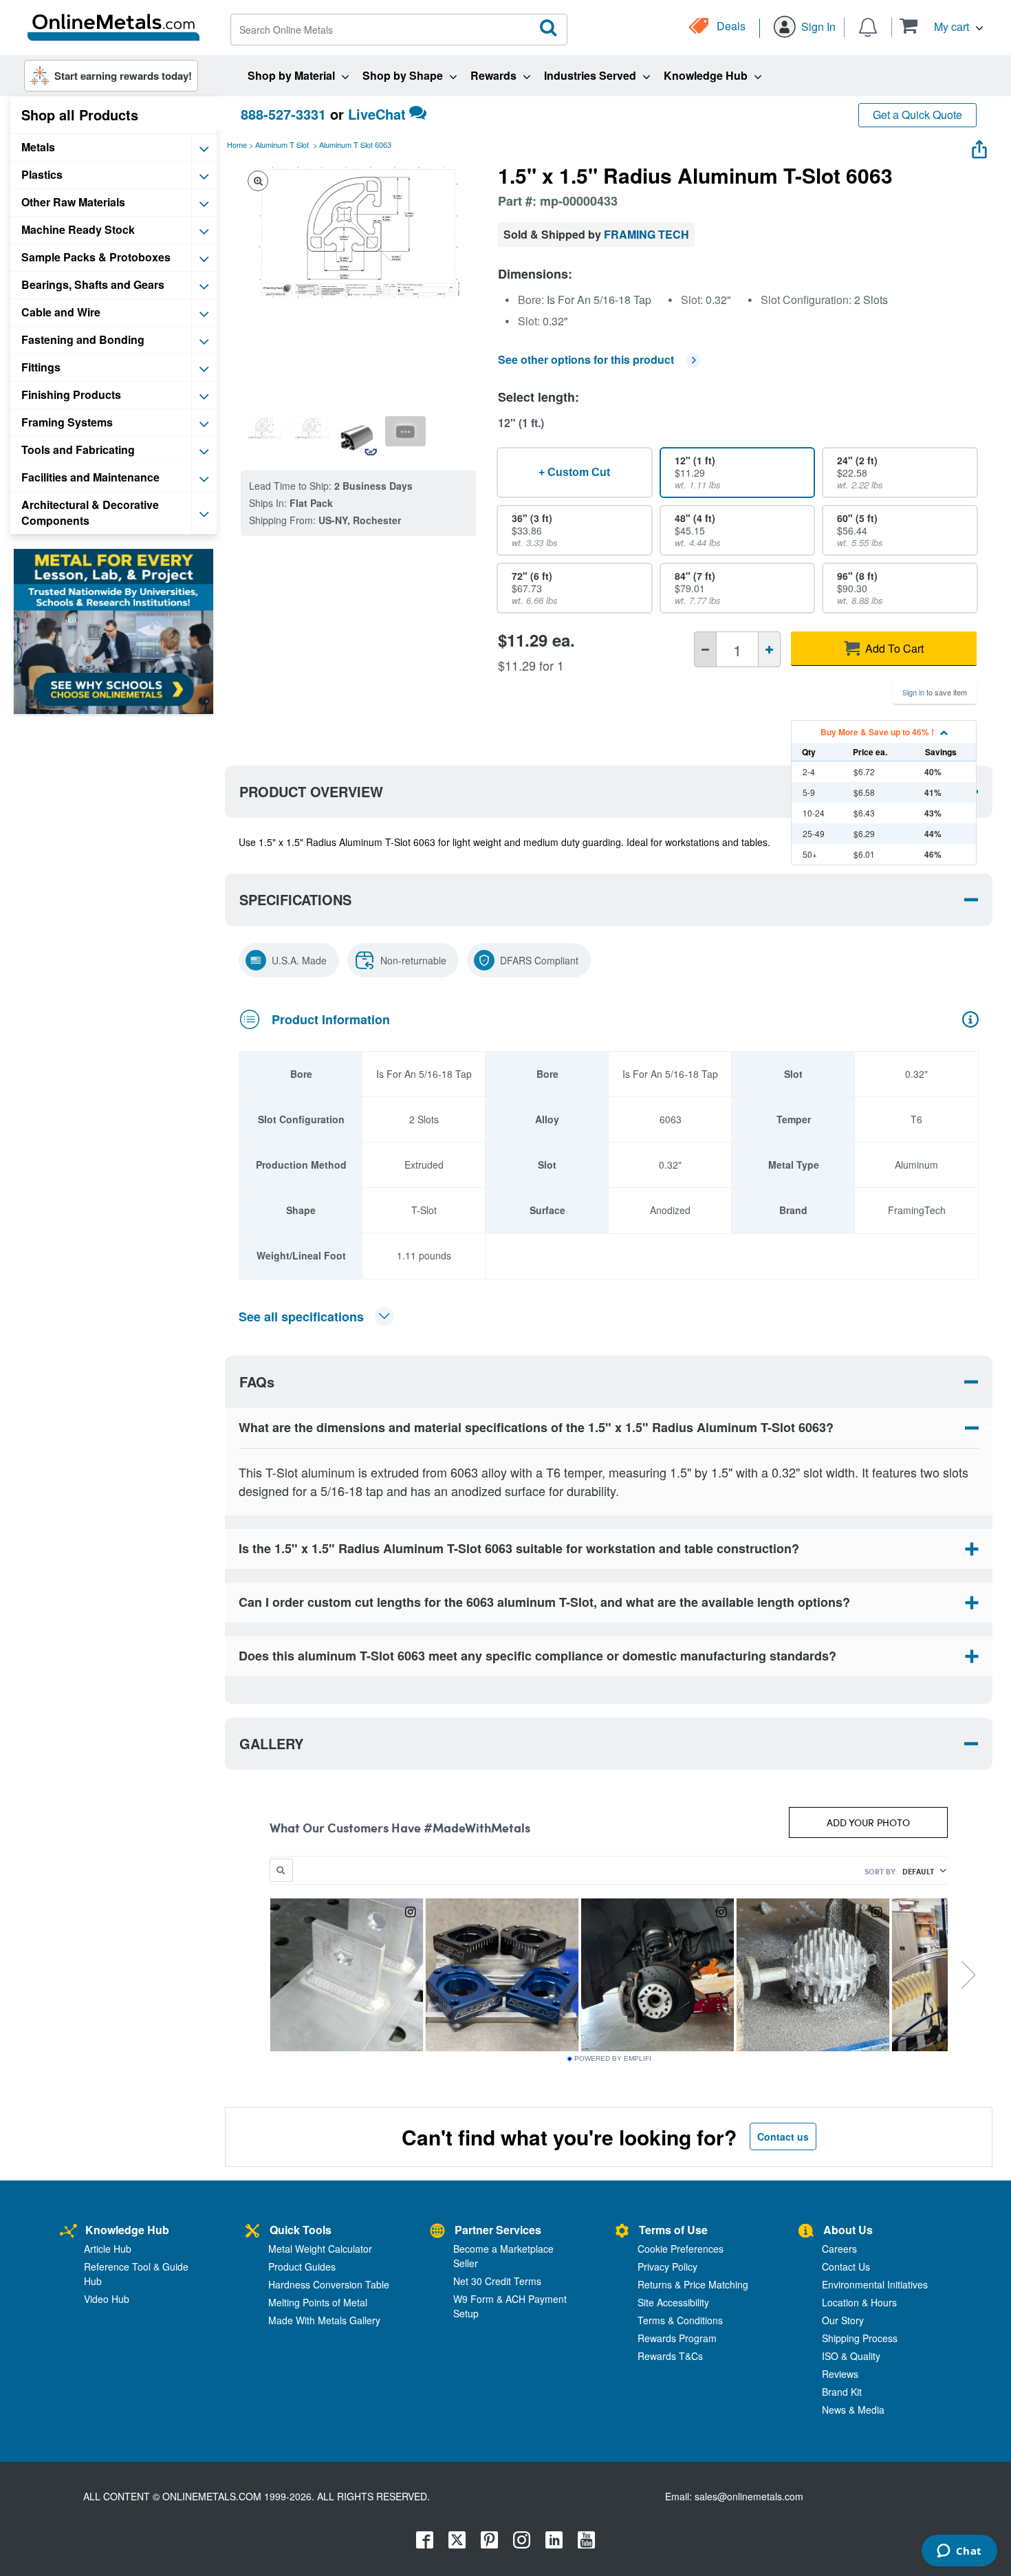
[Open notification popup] (868, 26)
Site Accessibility (673, 2302)
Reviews (840, 2374)
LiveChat (377, 114)
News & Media (853, 2410)
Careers (839, 2249)
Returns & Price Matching (693, 2284)
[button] (941, 26)
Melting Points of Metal (318, 2302)
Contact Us (846, 2266)
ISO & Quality (851, 2356)
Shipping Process (860, 2338)
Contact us (783, 2136)
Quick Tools (301, 2230)
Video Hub (107, 2299)
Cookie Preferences (681, 2249)
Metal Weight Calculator (320, 2249)
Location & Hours (859, 2302)
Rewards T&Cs (670, 2356)
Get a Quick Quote (917, 115)
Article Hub (108, 2249)
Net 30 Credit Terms (497, 2281)
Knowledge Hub (127, 2230)
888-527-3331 (283, 114)
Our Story (843, 2320)
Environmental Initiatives (875, 2284)
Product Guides (302, 2266)
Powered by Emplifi (613, 2059)
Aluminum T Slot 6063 (355, 144)
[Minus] (705, 649)
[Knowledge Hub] (68, 2232)
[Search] (549, 28)
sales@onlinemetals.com (749, 2496)
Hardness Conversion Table (329, 2284)
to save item (935, 692)
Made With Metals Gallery (324, 2320)
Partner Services (498, 2230)
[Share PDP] (979, 146)
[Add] (769, 649)
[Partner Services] (437, 2232)
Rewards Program (677, 2338)
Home (237, 144)
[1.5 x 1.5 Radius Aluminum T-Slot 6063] (264, 428)
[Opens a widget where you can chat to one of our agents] (959, 2552)
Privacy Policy (667, 2266)
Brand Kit (842, 2392)
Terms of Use (673, 2230)
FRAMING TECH (646, 234)
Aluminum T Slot (282, 144)
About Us (848, 2230)
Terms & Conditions (680, 2320)
